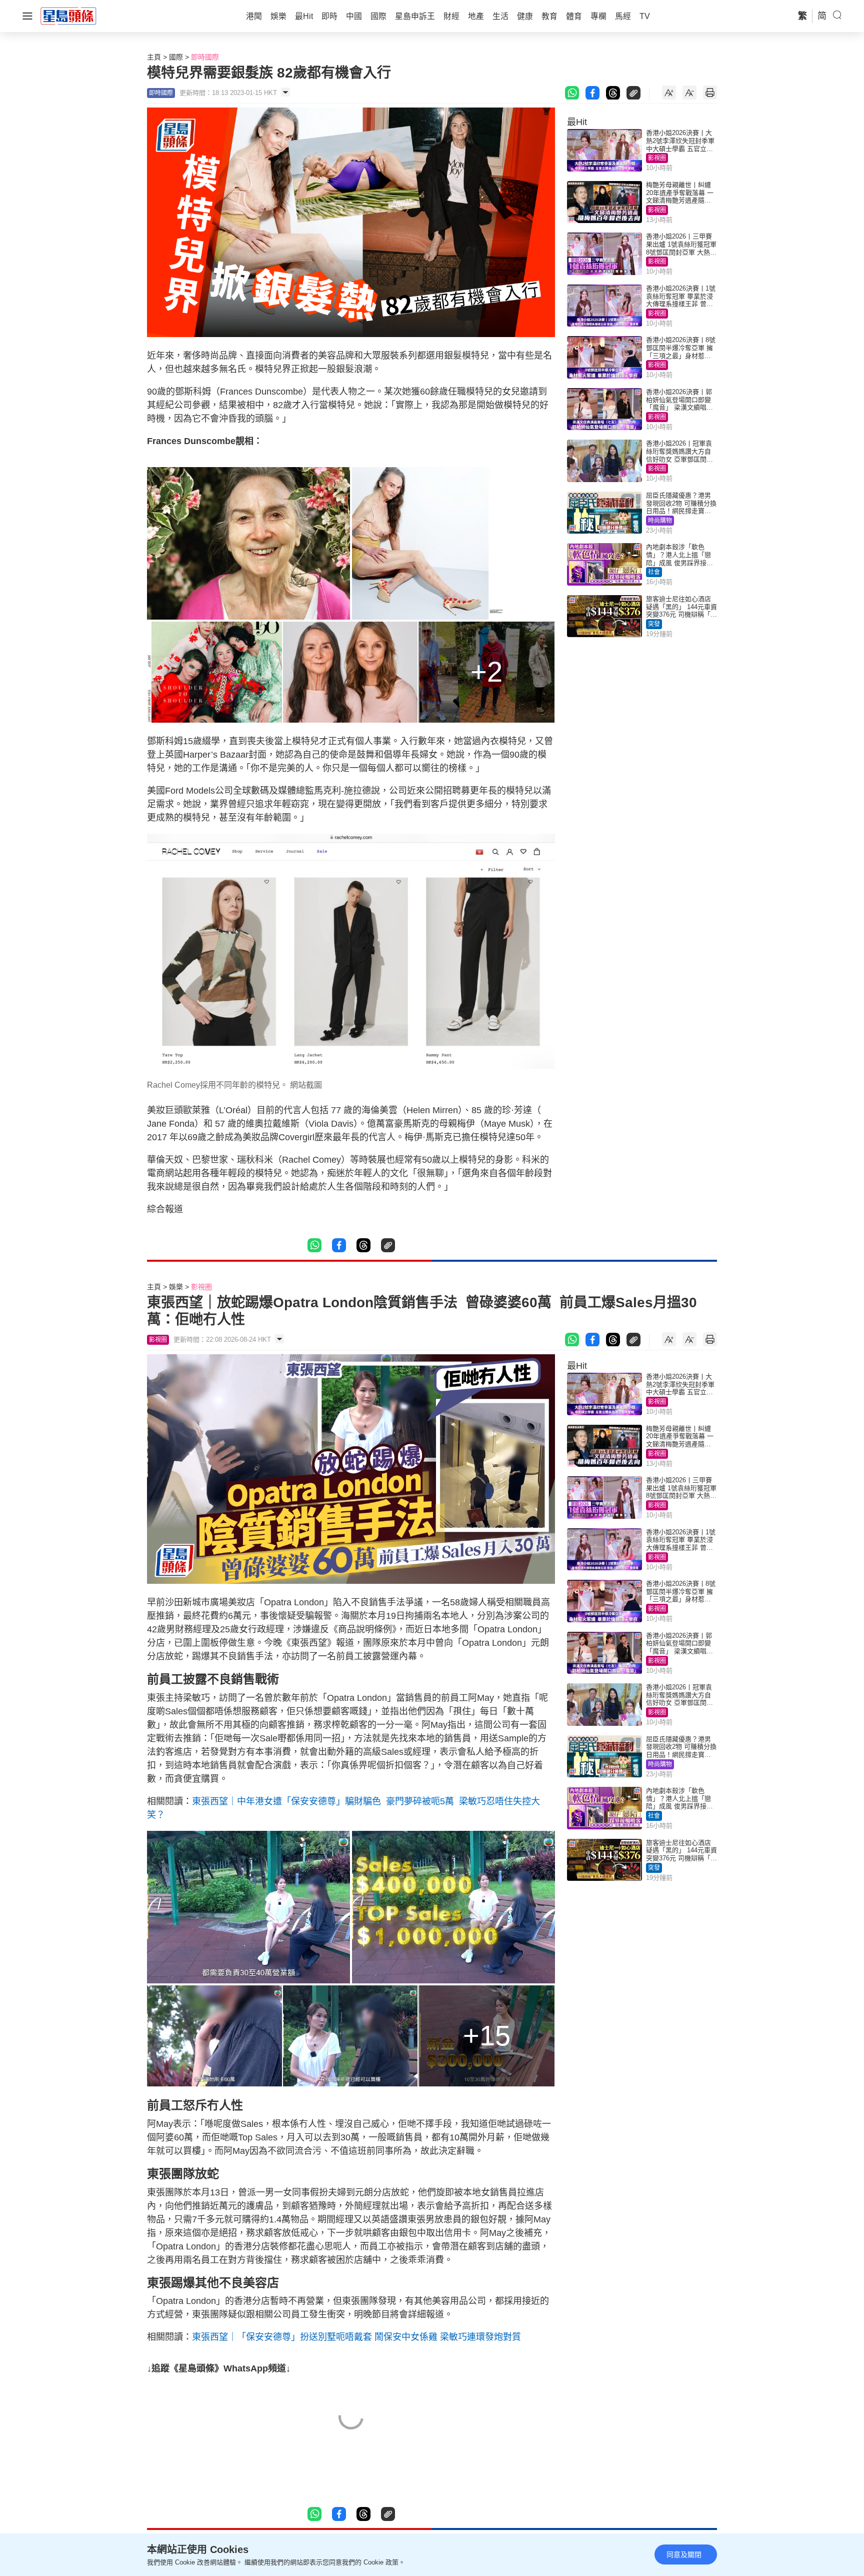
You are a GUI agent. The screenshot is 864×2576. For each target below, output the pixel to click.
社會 (654, 572)
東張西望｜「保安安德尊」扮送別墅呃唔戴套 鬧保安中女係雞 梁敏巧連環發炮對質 (356, 2337)
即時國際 (205, 57)
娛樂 (176, 1287)
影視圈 (657, 158)
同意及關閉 (684, 2554)
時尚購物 (660, 521)
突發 (654, 624)
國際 (176, 57)
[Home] (68, 16)
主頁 (154, 57)
